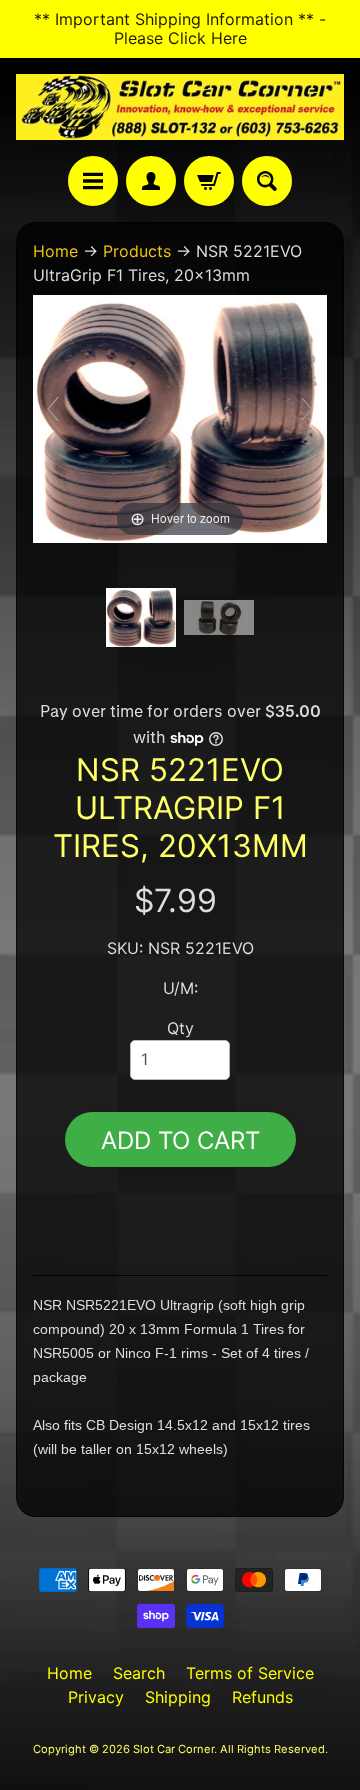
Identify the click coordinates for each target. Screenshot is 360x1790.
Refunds (262, 1697)
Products (137, 251)
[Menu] (93, 181)
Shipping (178, 1697)
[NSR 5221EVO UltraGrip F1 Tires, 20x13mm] (141, 617)
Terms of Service (250, 1673)
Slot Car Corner (173, 1749)
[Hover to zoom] (180, 417)
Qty (180, 1028)
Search (139, 1673)
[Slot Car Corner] (180, 107)
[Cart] (209, 181)
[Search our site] (267, 181)
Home (55, 251)
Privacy (96, 1697)
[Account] (151, 181)
